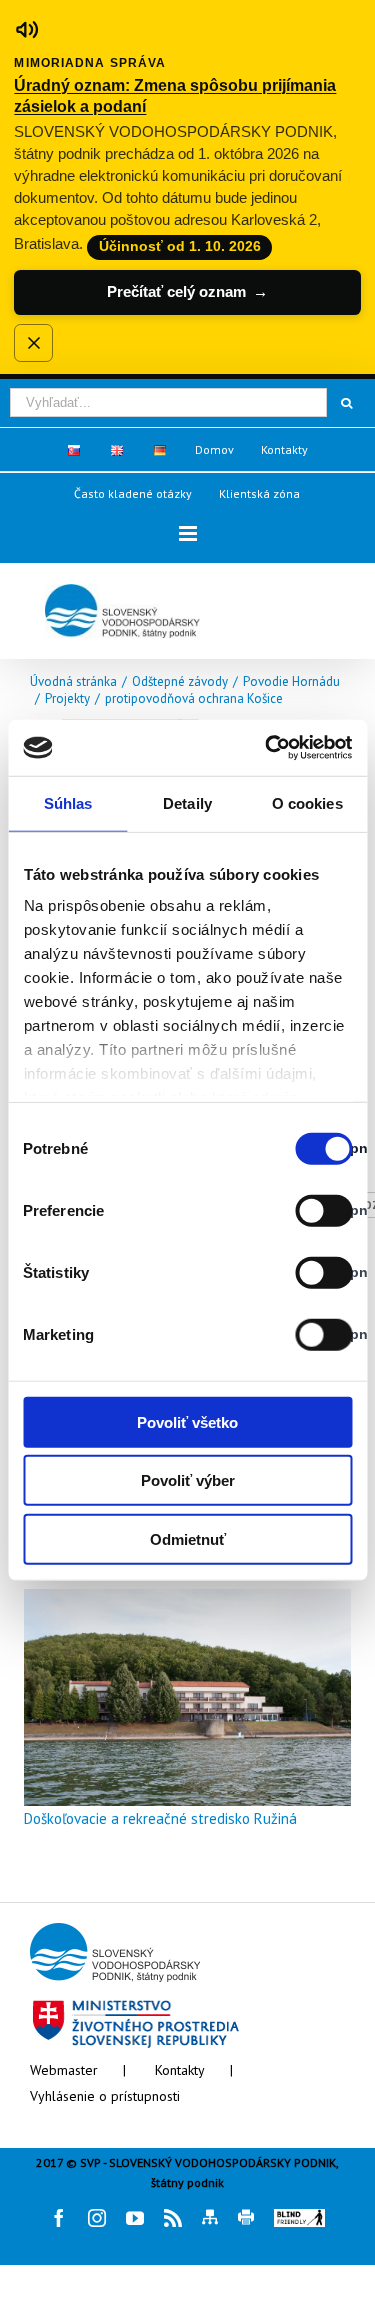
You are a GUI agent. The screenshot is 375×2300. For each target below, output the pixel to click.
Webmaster (64, 2070)
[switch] (301, 1210)
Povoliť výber (188, 1480)
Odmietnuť (188, 1538)
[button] (188, 533)
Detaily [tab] (187, 802)
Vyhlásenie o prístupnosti (105, 2096)
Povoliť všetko (187, 1421)
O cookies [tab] (307, 802)
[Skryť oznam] (33, 343)
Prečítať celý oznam (187, 291)
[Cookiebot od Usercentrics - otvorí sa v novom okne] (267, 748)
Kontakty (180, 2070)
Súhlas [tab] (68, 802)
